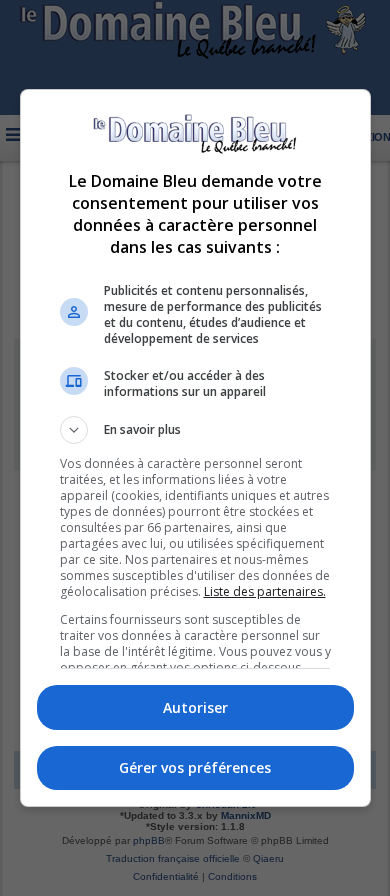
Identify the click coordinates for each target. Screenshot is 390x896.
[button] (195, 430)
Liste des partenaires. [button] (265, 591)
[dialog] (195, 448)
